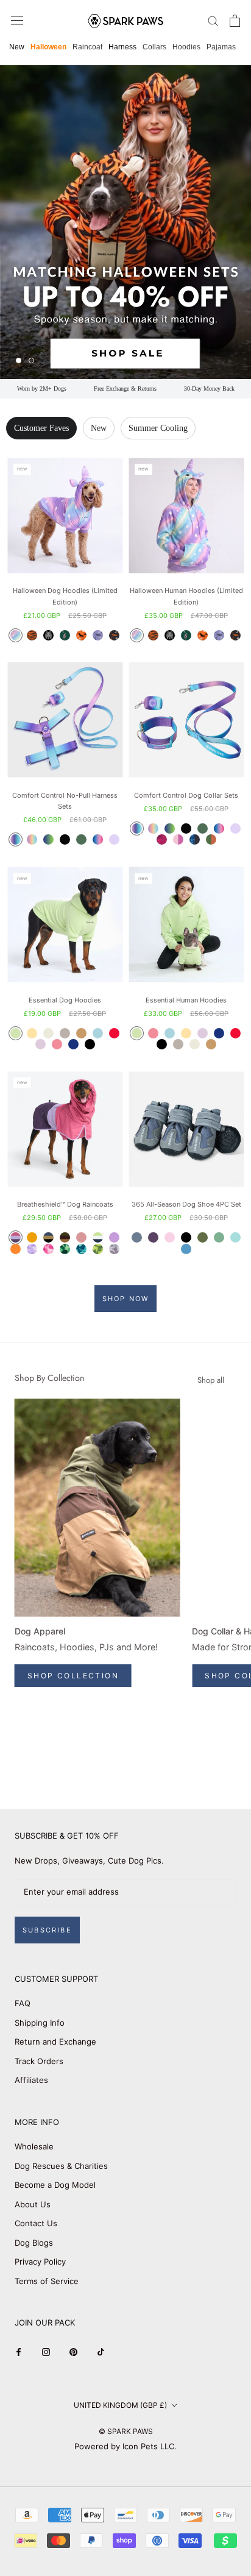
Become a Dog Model (55, 2185)
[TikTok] (101, 2351)
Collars (154, 47)
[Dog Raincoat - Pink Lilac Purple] (16, 1237)
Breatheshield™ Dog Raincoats (65, 1204)
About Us (33, 2204)
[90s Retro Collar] (137, 829)
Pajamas (221, 47)
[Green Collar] (203, 829)
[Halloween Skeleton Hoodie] (48, 635)
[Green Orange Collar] (211, 839)
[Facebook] (19, 2351)
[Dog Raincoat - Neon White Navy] (98, 1237)
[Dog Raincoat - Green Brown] (65, 1237)
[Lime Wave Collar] (170, 829)
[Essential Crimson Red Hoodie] (114, 1033)
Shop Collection (73, 1676)
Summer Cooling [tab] (158, 428)
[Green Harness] (81, 839)
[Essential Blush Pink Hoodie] (57, 1044)
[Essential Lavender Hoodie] (41, 1044)
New (17, 47)
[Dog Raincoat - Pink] (81, 1237)
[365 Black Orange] (186, 1237)
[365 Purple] (153, 1237)
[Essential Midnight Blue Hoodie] (73, 1044)
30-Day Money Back (209, 389)
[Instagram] (46, 2351)
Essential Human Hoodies (186, 1000)
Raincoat (87, 47)
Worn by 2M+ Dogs (42, 389)
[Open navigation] (17, 20)
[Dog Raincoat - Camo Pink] (48, 1249)
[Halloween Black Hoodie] (114, 635)
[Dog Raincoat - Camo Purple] (32, 1249)
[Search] (213, 20)
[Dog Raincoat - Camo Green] (65, 1249)
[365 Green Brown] (203, 1237)
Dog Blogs (34, 2243)
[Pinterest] (73, 2351)
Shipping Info (40, 2023)
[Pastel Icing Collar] (153, 829)
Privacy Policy (40, 2262)
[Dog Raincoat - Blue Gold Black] (48, 1237)
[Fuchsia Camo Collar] (162, 839)
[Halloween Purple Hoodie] (98, 635)
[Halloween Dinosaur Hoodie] (65, 635)
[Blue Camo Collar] (195, 839)
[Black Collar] (186, 829)
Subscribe (47, 1930)
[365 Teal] (235, 1237)
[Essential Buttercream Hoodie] (32, 1033)
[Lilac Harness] (114, 839)
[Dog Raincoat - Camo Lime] (98, 1249)
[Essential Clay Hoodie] (65, 1033)
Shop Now (126, 1299)
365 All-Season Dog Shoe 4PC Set (186, 1204)
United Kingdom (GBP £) (120, 2405)
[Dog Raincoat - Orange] (16, 1249)
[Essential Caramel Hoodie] (81, 1033)
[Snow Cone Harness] (98, 839)
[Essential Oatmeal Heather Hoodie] (48, 1033)
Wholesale (34, 2146)
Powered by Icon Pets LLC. (125, 2446)
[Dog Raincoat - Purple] (114, 1237)
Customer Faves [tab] (41, 428)
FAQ (23, 2003)
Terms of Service (47, 2281)
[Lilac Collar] (235, 829)
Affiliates (31, 2080)
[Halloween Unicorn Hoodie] (16, 635)
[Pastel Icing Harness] (32, 839)
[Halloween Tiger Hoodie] (32, 635)
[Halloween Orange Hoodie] (81, 635)
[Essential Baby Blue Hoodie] (98, 1033)
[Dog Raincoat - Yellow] (32, 1237)
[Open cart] (235, 21)
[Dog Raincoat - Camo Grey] (114, 1249)
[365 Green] (219, 1237)
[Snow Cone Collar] (219, 829)
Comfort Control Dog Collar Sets (186, 795)
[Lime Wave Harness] (48, 839)
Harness (122, 47)
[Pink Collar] (178, 839)
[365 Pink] (170, 1237)
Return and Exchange (55, 2042)
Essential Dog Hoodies (65, 1000)
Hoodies (186, 47)
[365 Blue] (186, 1249)
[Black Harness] (65, 839)
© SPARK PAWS (126, 2431)
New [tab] (99, 428)
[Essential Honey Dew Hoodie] (16, 1033)
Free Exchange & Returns (125, 389)
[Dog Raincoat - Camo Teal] (81, 1249)
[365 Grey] (137, 1237)
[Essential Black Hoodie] (90, 1044)
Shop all (211, 1380)
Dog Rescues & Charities (61, 2166)
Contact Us (36, 2223)
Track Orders (39, 2061)
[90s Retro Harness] (16, 839)
